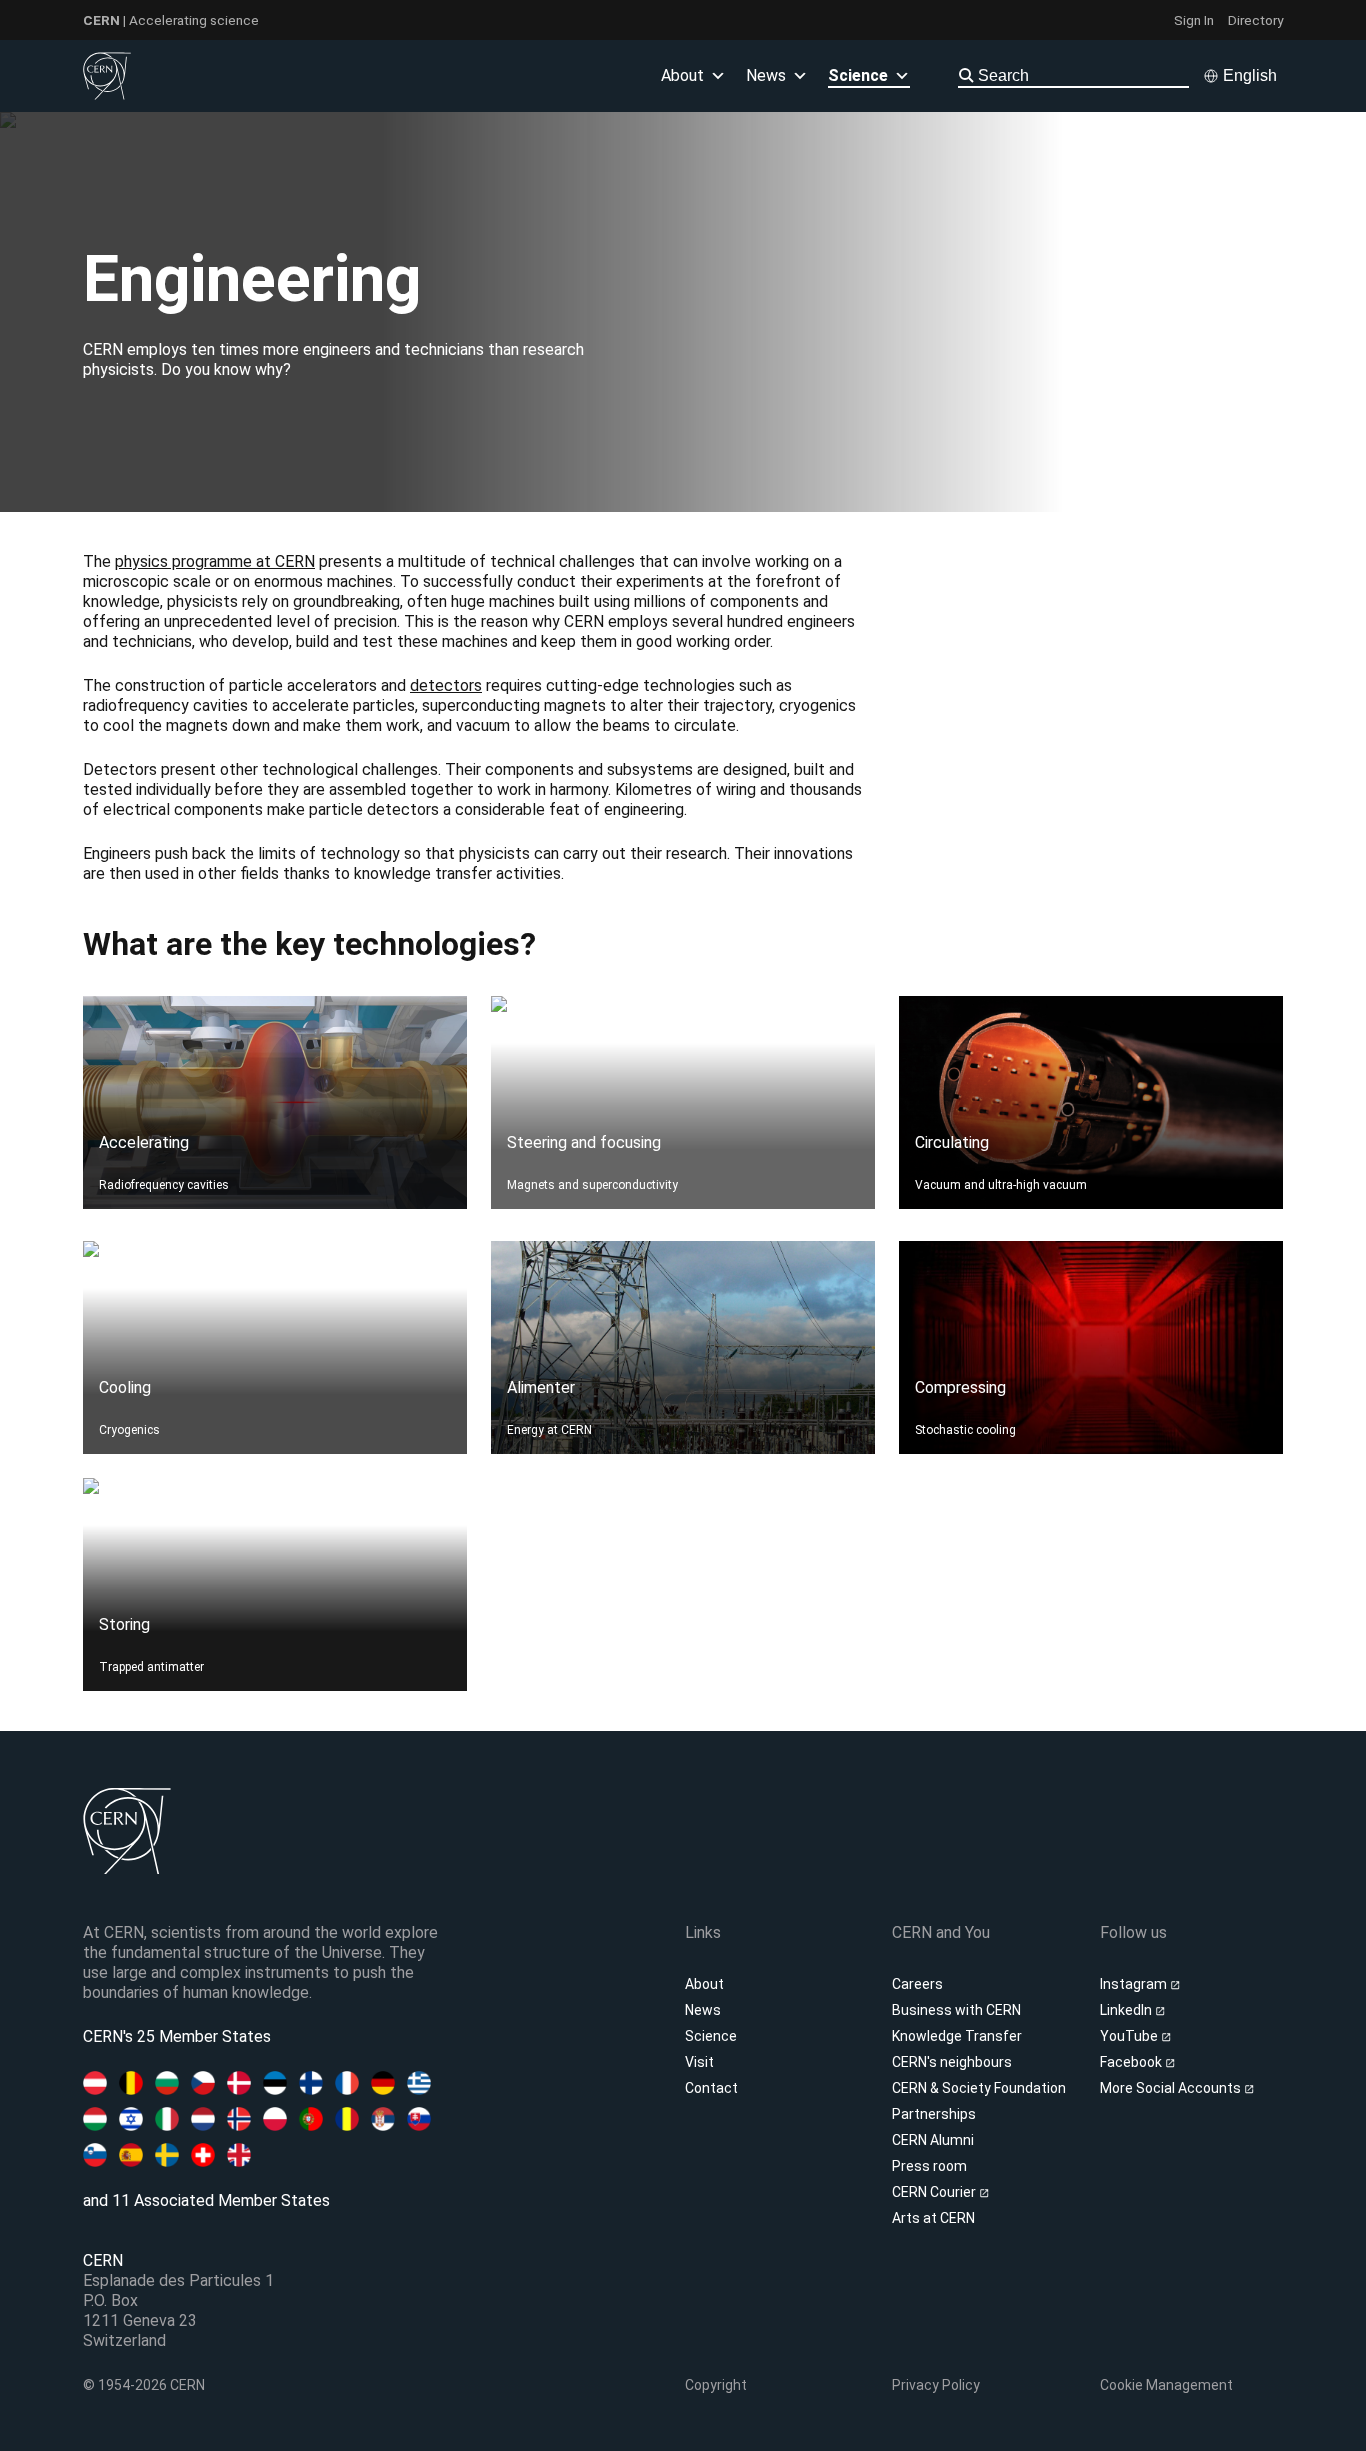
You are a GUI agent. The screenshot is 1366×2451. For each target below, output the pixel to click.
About (704, 1984)
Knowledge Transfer (957, 2036)
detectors (446, 685)
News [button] (766, 75)
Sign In (1194, 20)
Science (858, 75)
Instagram (1135, 1984)
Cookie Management (1166, 2385)
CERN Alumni (933, 2140)
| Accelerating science (171, 20)
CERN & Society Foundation (979, 2088)
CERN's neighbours (952, 2062)
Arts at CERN (933, 2218)
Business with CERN (956, 2010)
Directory (1255, 20)
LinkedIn (1127, 2010)
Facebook (1132, 2062)
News (703, 2010)
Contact (711, 2088)
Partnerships (934, 2114)
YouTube (1130, 2036)
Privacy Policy (936, 2385)
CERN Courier (935, 2192)
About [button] (682, 75)
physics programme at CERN (215, 561)
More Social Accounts (1172, 2088)
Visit (699, 2062)
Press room (929, 2166)
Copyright (716, 2385)
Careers (917, 1984)
